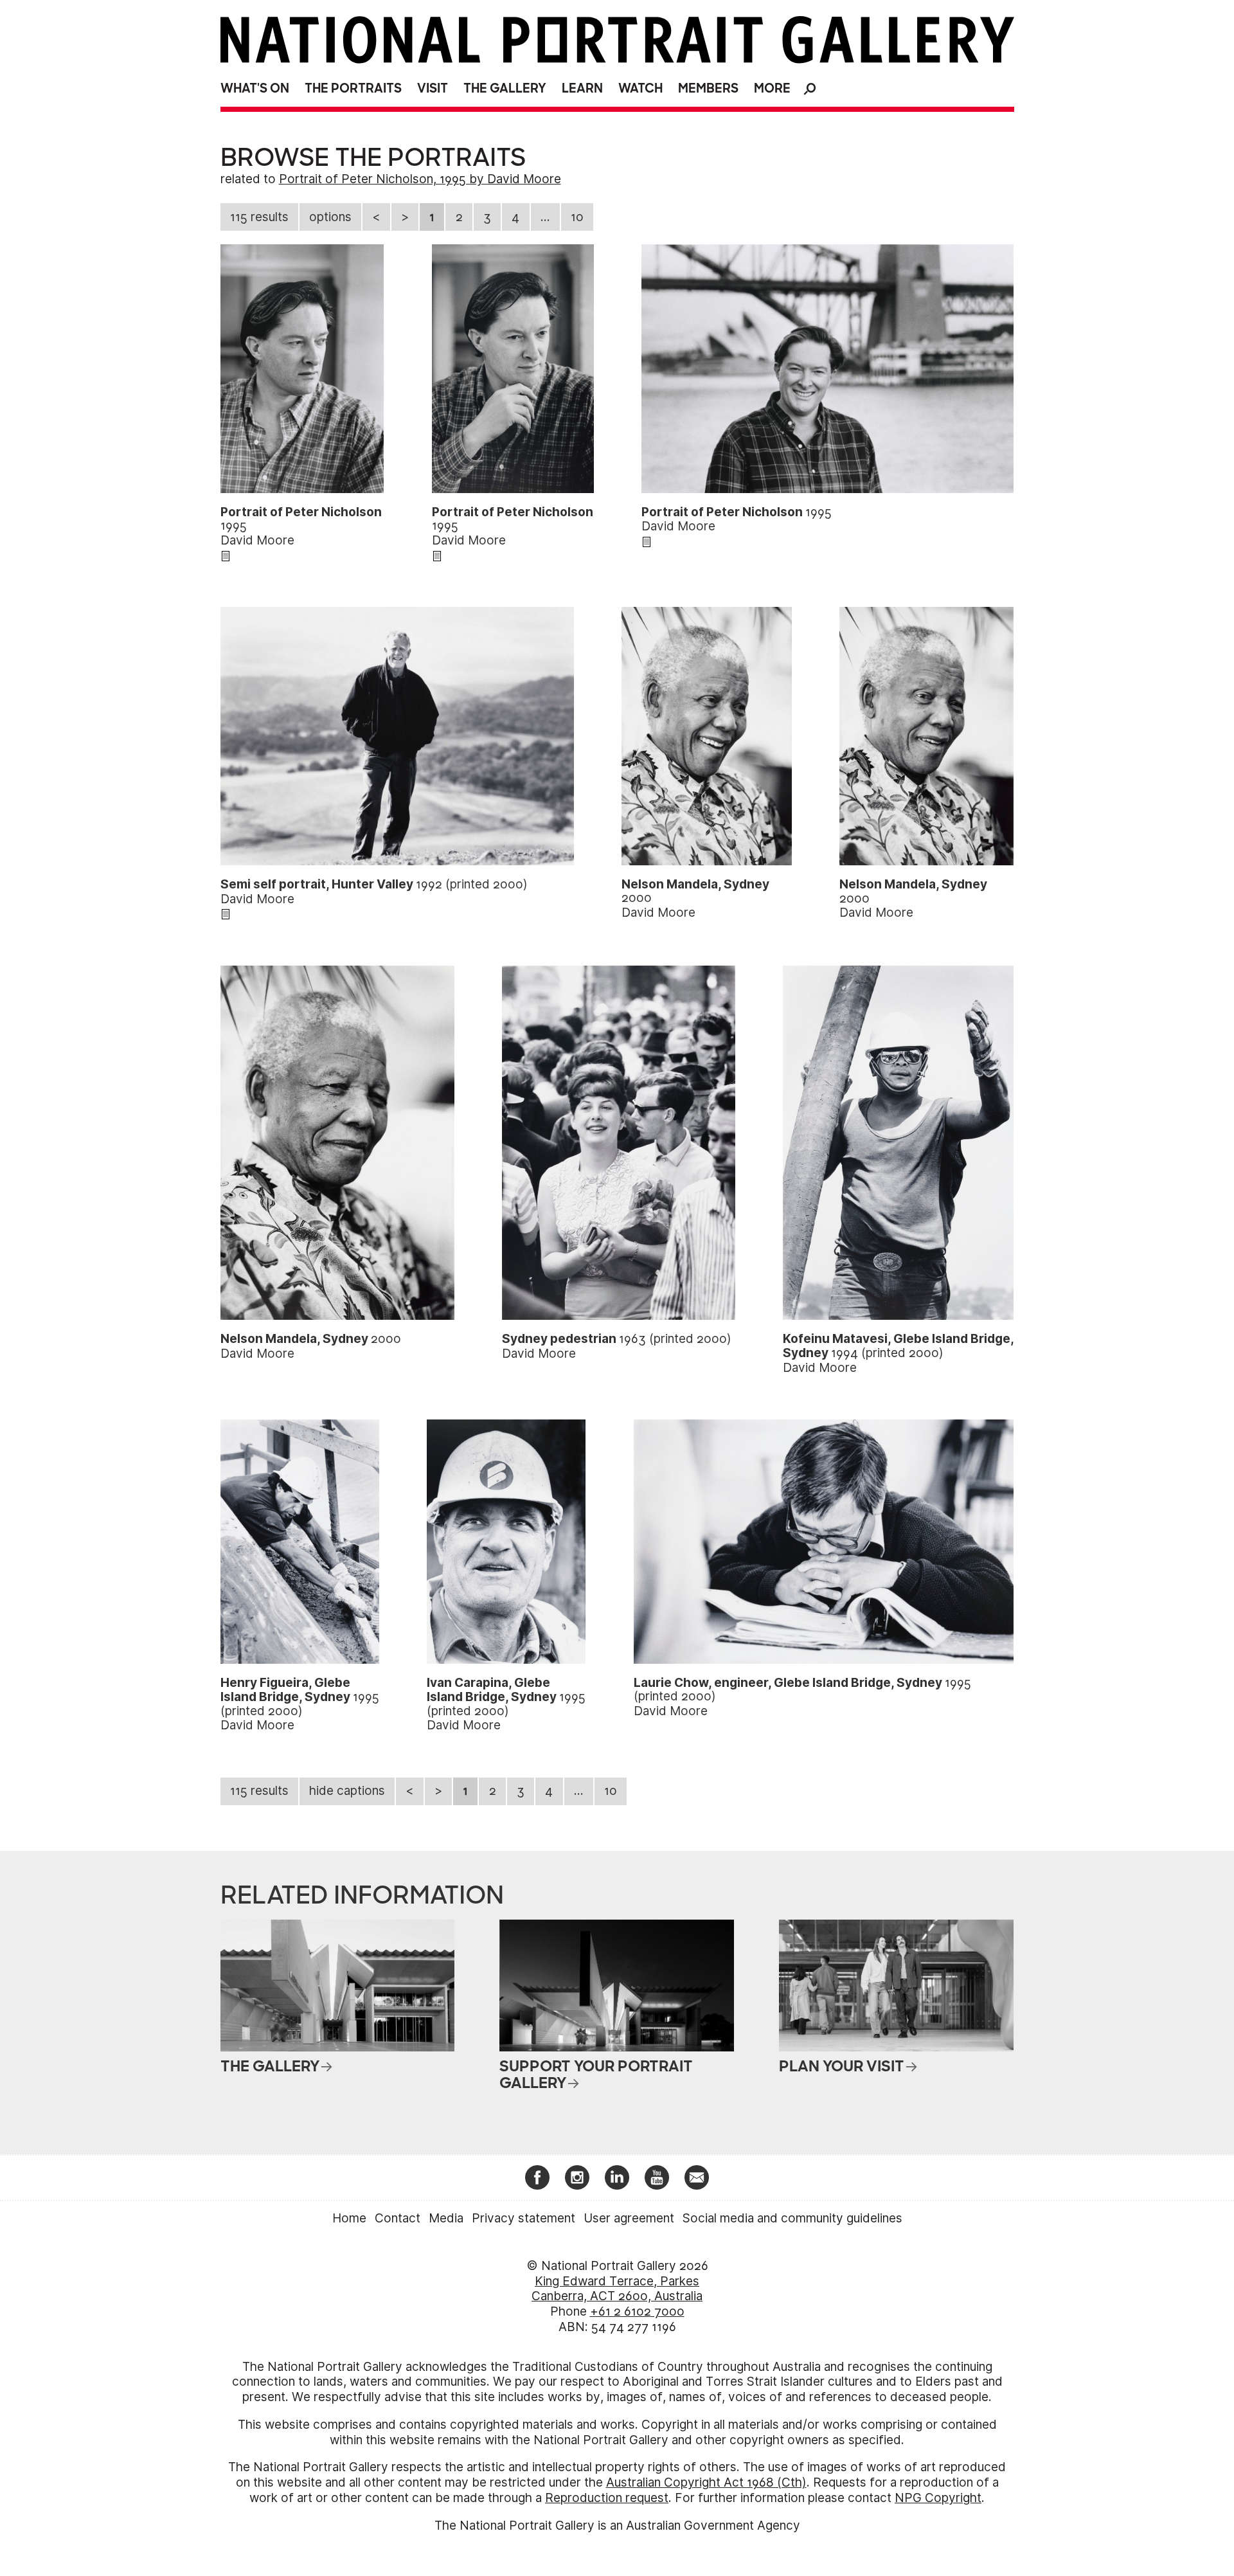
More (772, 88)
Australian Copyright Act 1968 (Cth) (706, 2482)
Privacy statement (523, 2218)
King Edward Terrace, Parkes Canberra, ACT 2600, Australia (617, 2289)
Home (349, 2218)
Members (708, 88)
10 (577, 217)
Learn (582, 88)
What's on (255, 88)
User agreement (629, 2218)
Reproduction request (607, 2498)
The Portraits (353, 88)
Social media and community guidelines (792, 2218)
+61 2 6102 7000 (637, 2311)
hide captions (347, 1791)
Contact (398, 2218)
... (545, 217)
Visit (433, 88)
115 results (259, 217)
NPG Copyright (938, 2498)
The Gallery (505, 88)
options (330, 217)
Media (446, 2218)
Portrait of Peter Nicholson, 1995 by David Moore (420, 179)
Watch (640, 88)
